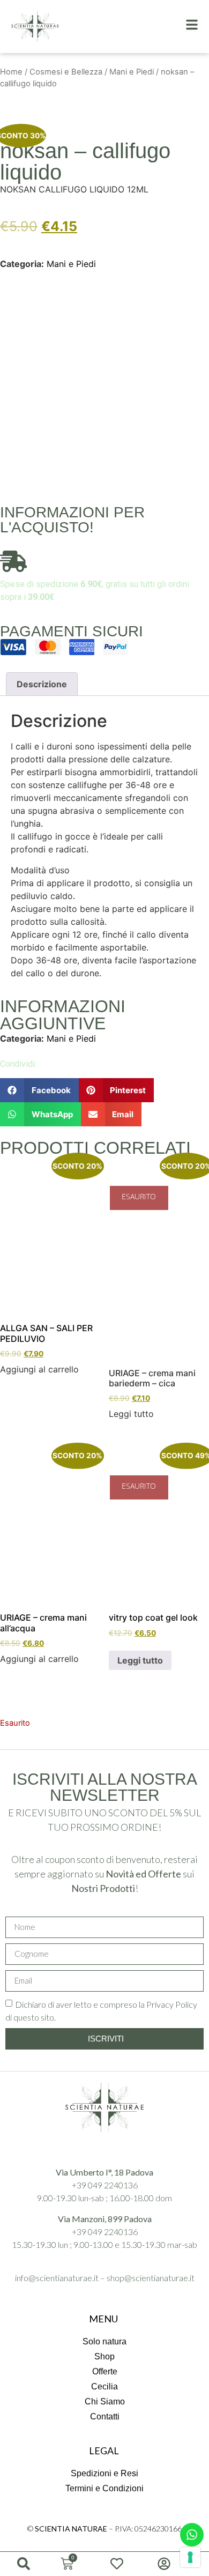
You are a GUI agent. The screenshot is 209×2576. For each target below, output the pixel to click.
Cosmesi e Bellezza (66, 72)
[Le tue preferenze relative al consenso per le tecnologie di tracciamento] (190, 2557)
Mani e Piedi (132, 72)
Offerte (105, 2371)
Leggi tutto (140, 1660)
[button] (39, 1090)
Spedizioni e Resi (104, 2473)
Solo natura (104, 2341)
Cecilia (104, 2386)
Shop (104, 2356)
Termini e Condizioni (104, 2488)
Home (11, 72)
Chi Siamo (105, 2401)
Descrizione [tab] (42, 684)
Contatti (105, 2417)
